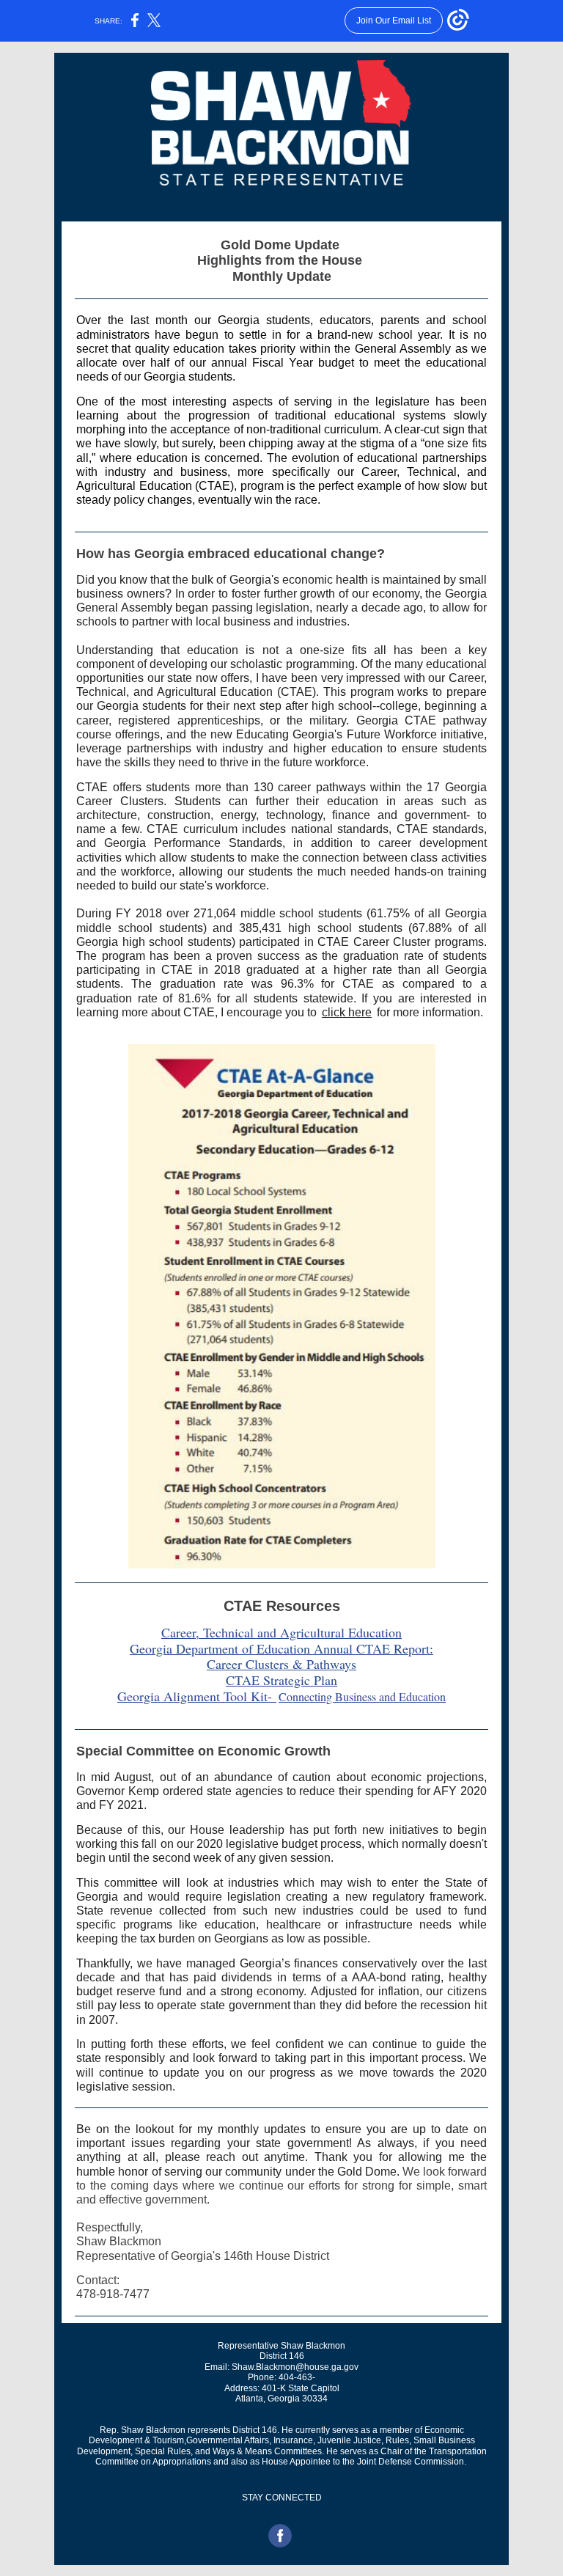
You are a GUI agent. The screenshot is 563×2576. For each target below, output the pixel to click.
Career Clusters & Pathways (281, 1664)
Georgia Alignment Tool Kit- (197, 1696)
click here (347, 1012)
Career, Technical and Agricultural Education (281, 1632)
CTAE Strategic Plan (281, 1680)
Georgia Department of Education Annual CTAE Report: (281, 1648)
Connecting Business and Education (362, 1696)
